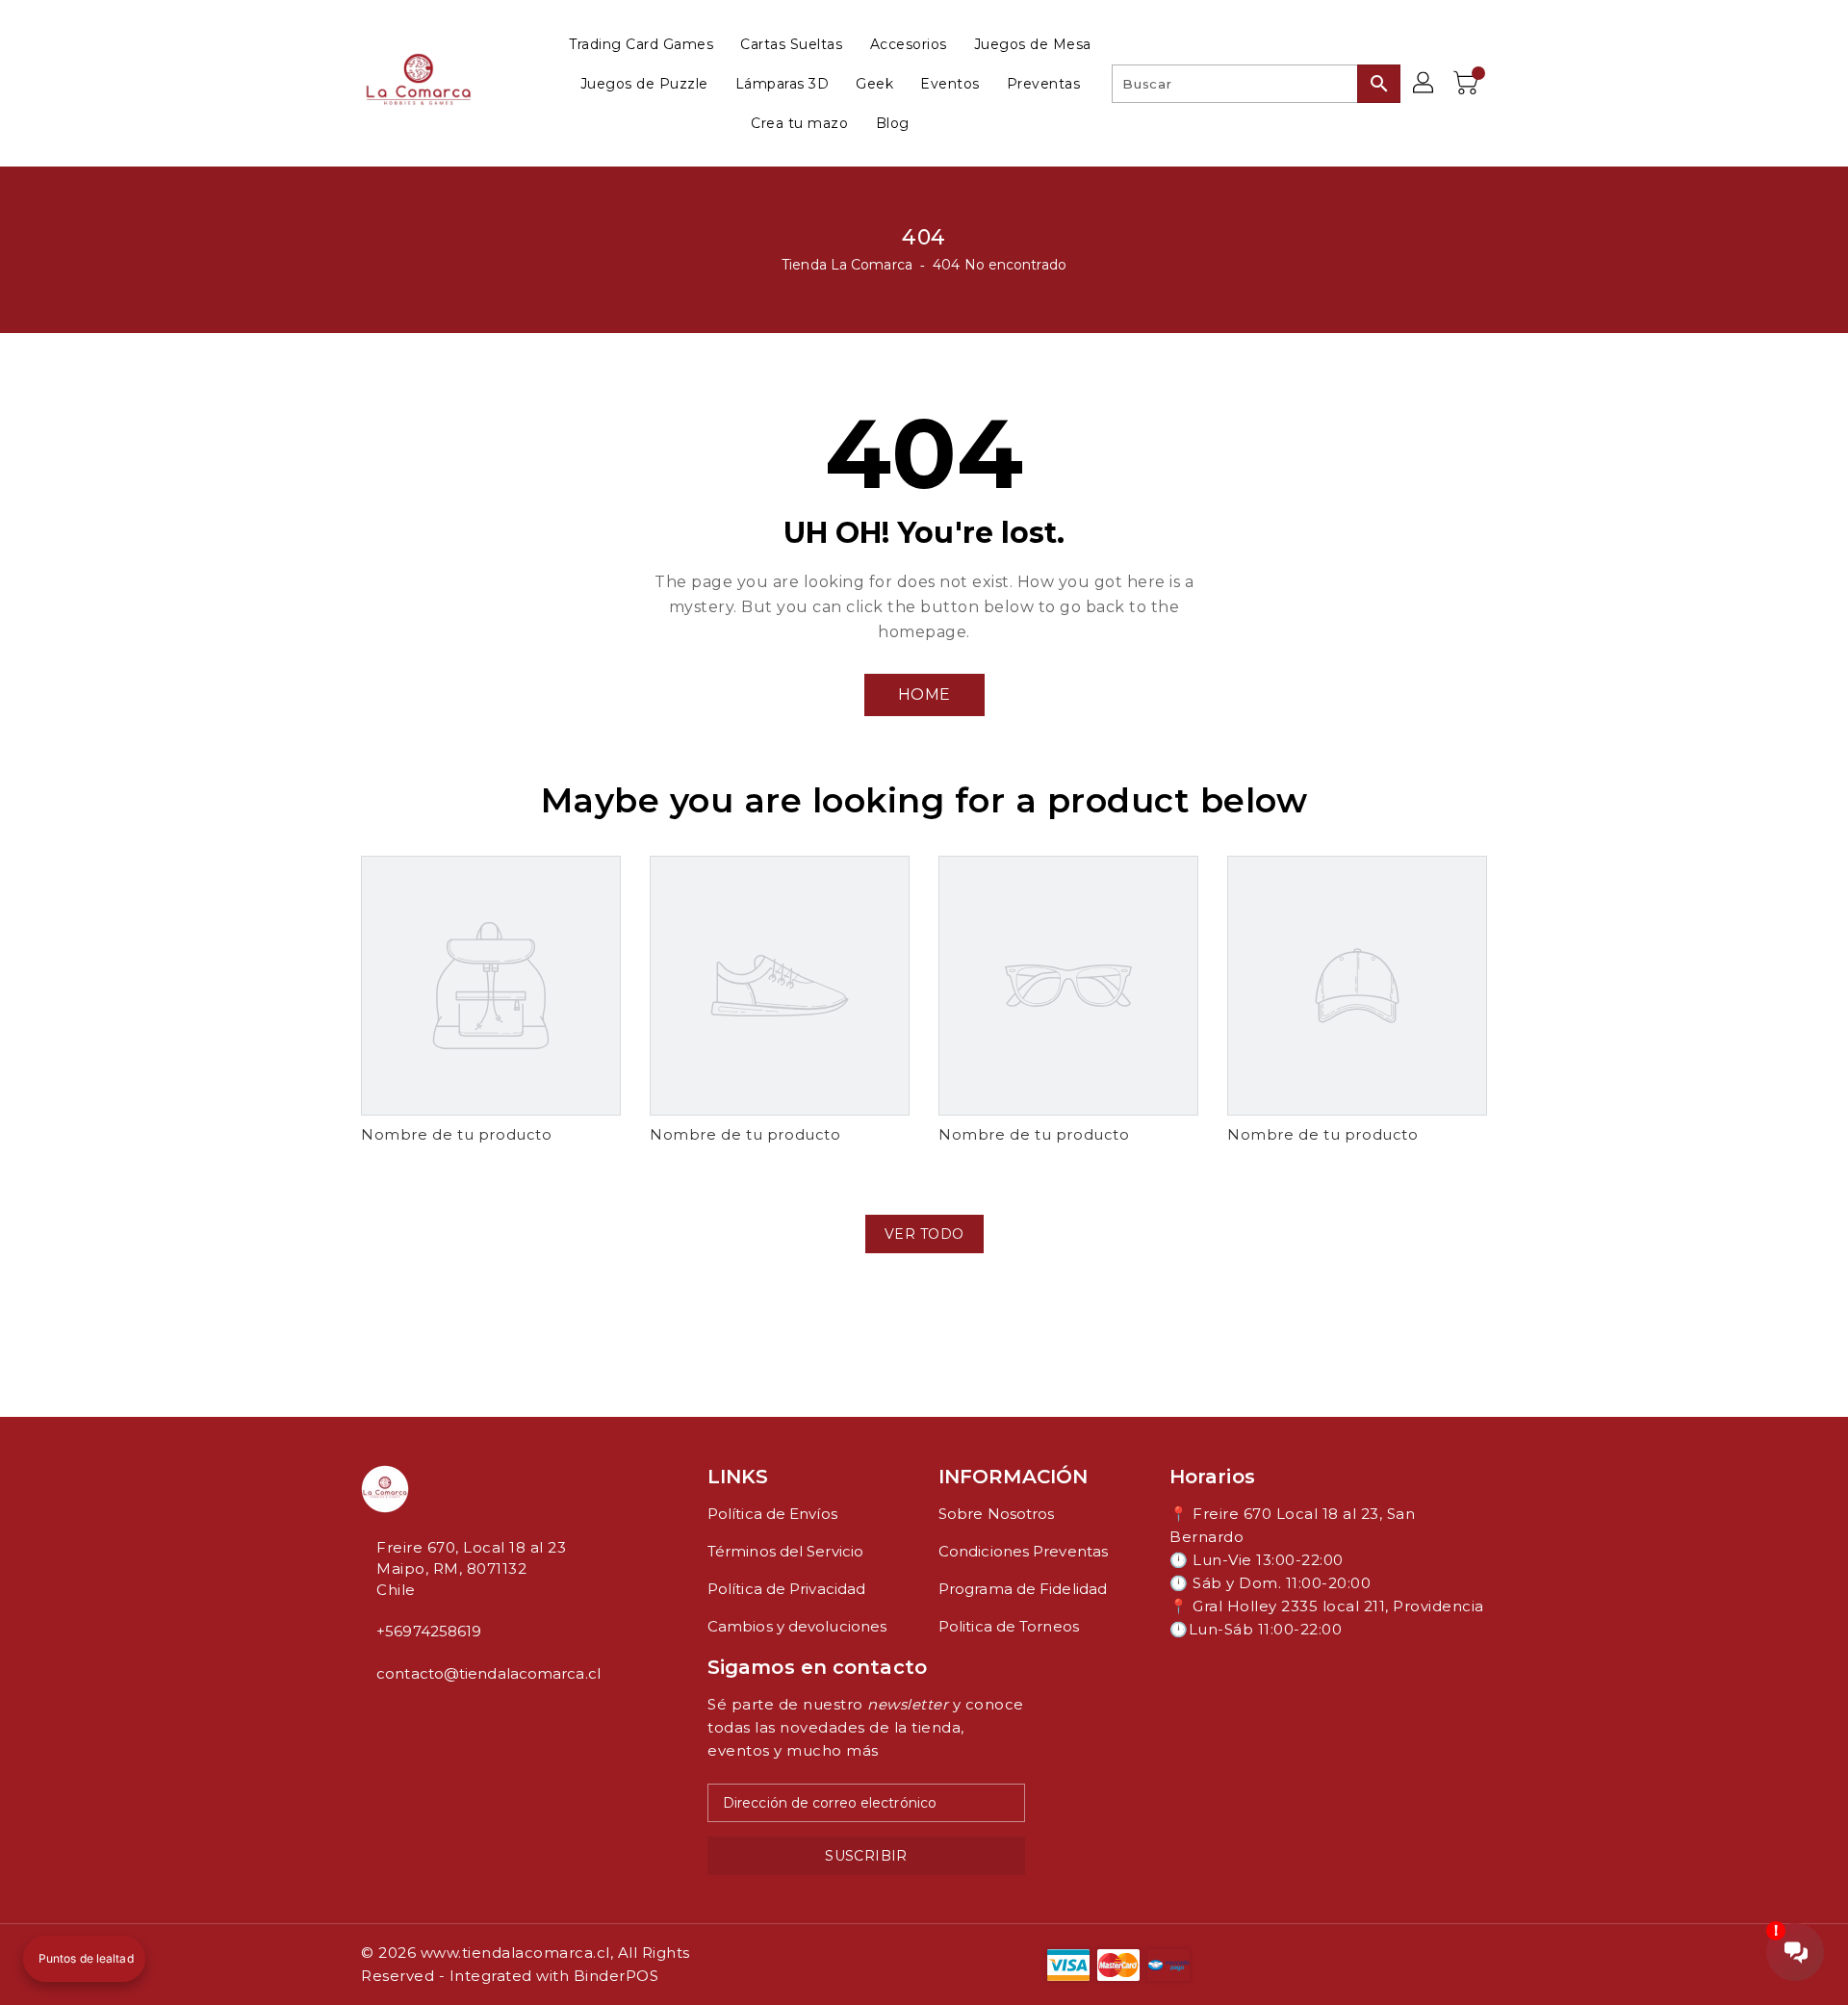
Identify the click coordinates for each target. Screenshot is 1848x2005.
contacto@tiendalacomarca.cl (488, 1673)
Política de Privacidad (786, 1589)
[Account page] (1424, 84)
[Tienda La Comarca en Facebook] (367, 1716)
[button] (84, 1959)
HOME (924, 694)
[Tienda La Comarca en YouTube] (398, 1716)
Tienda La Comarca (847, 265)
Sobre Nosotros (996, 1514)
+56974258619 (429, 1631)
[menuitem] (641, 44)
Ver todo (924, 1234)
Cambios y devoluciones (797, 1626)
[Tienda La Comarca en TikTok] (428, 1716)
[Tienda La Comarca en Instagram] (382, 1716)
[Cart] (1468, 84)
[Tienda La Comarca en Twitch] (413, 1716)
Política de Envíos (772, 1514)
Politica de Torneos (1009, 1626)
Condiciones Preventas (1023, 1551)
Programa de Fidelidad (1023, 1589)
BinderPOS (616, 1976)
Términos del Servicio (785, 1551)
